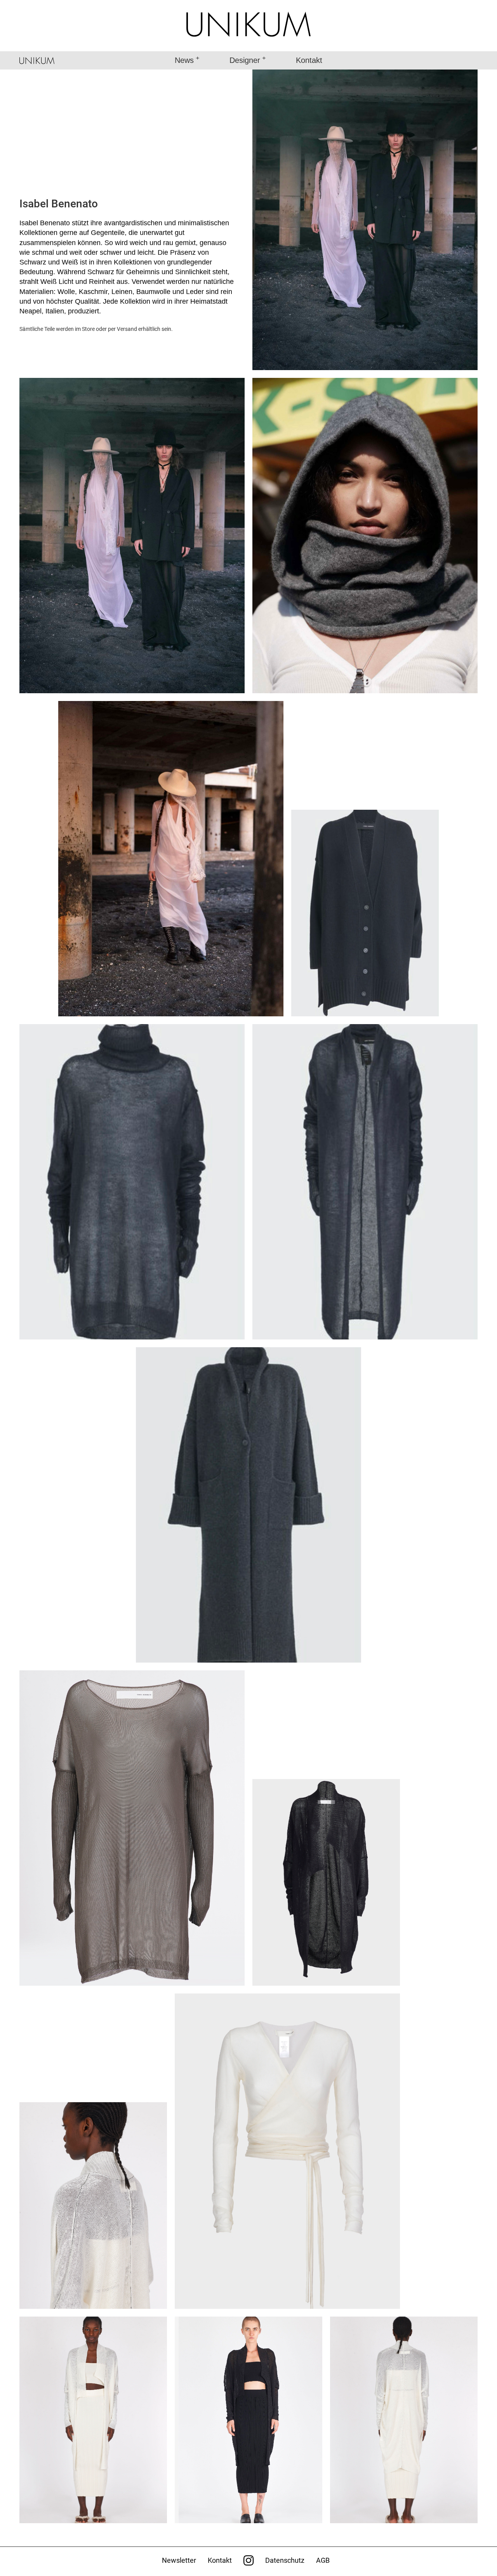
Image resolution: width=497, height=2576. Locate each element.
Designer (245, 60)
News (184, 60)
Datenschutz (285, 2560)
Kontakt (309, 60)
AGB (323, 2560)
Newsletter (179, 2560)
